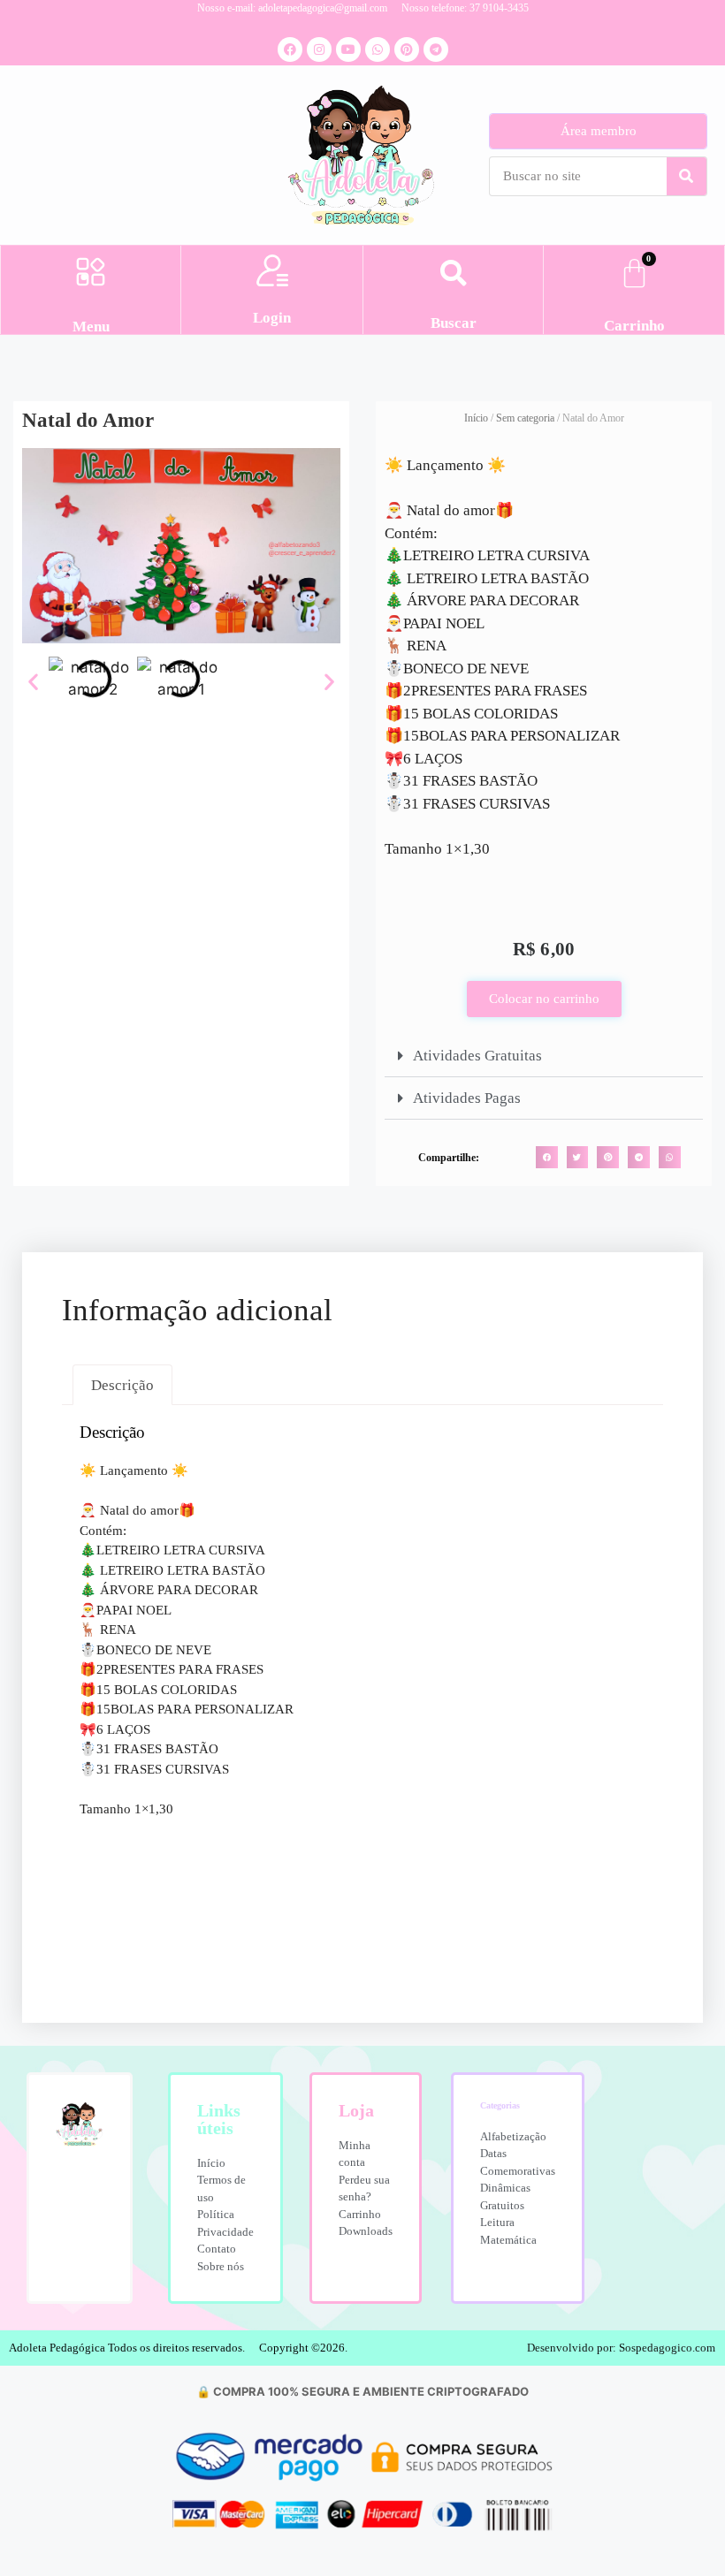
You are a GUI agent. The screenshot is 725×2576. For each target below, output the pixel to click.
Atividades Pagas (467, 1098)
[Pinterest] (407, 49)
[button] (91, 274)
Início (476, 418)
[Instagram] (319, 49)
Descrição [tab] (122, 1385)
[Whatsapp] (378, 49)
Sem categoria (525, 418)
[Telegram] (436, 49)
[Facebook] (290, 49)
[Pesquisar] (687, 176)
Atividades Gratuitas (477, 1056)
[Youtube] (348, 49)
